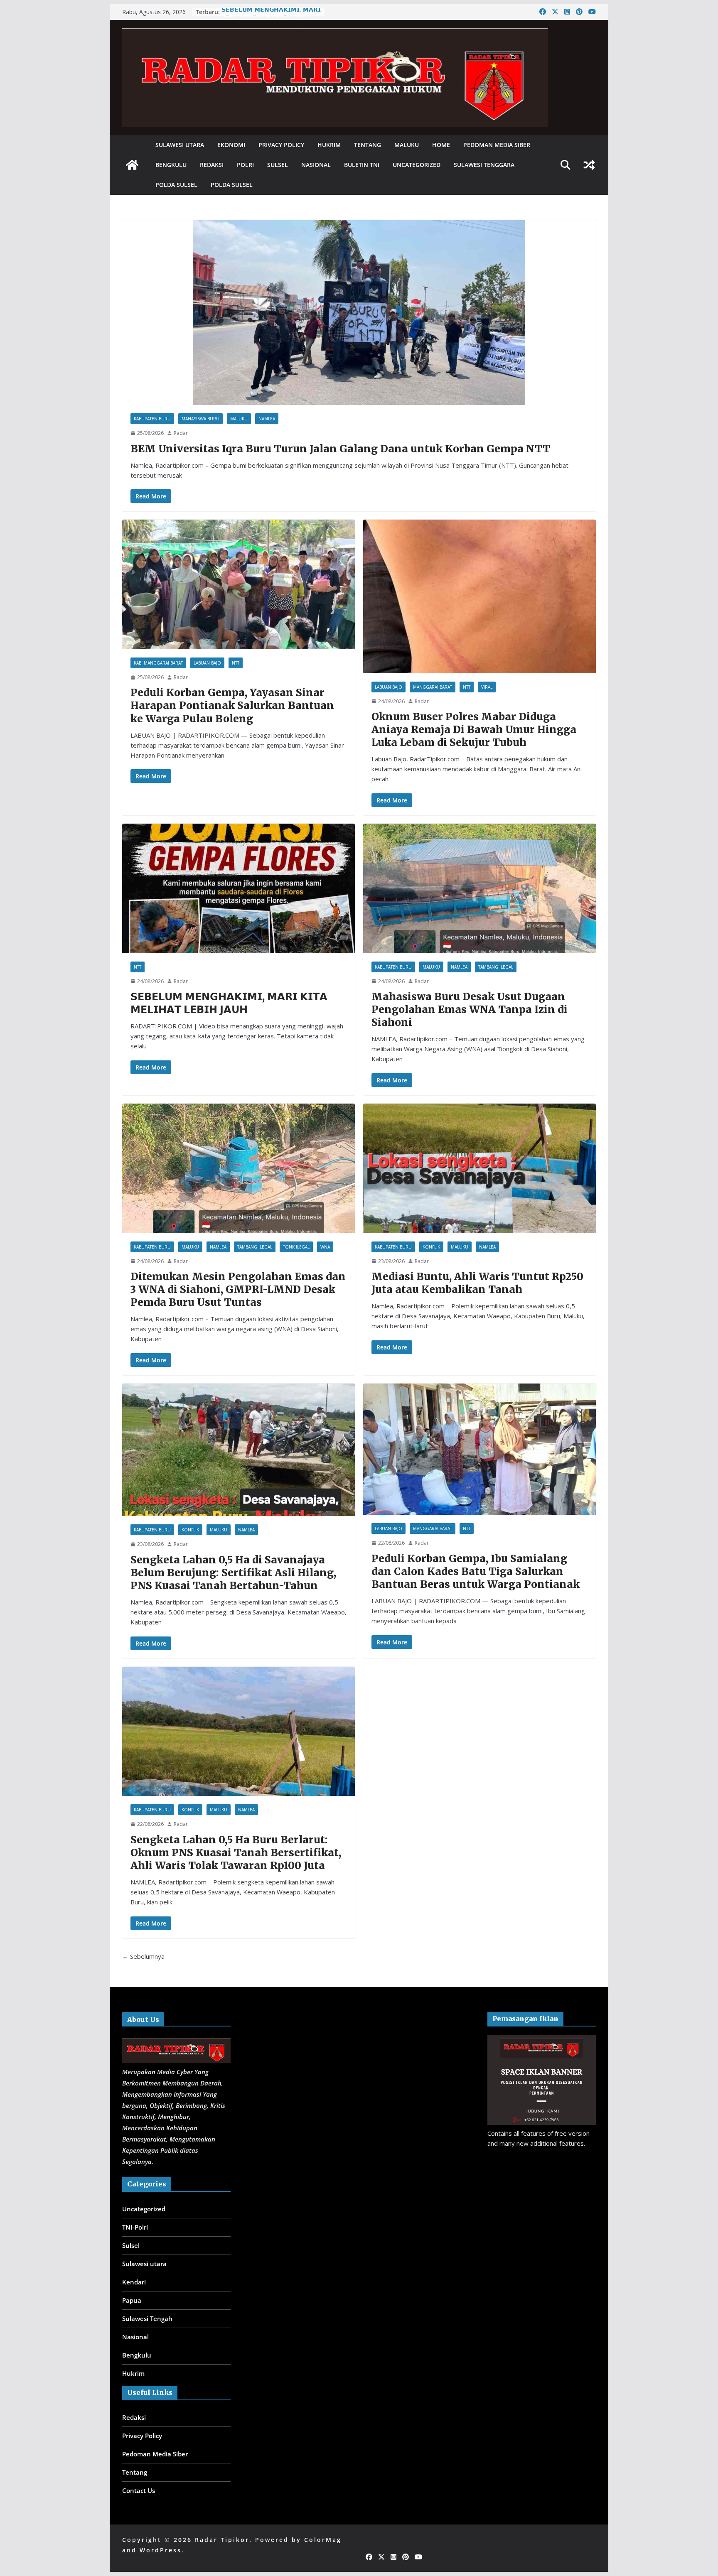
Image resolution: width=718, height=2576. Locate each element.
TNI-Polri (135, 2227)
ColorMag (323, 2540)
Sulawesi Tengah (147, 2318)
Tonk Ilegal (296, 1247)
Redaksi (212, 165)
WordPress (161, 2550)
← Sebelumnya (143, 1956)
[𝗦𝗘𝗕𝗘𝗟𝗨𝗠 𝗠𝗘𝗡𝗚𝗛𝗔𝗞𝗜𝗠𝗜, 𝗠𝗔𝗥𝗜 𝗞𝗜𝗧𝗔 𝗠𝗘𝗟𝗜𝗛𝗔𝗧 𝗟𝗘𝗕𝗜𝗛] (239, 888)
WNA (325, 1247)
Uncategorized (417, 165)
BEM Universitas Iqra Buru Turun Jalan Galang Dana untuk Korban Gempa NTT (340, 449)
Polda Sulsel (176, 185)
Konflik (431, 1247)
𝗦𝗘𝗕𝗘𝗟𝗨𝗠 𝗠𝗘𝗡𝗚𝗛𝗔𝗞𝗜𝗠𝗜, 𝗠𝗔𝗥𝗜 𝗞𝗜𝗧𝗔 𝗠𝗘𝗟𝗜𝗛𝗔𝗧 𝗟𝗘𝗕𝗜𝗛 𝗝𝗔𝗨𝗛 (271, 16)
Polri (245, 165)
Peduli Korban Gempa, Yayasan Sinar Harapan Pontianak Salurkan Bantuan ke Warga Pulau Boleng (232, 705)
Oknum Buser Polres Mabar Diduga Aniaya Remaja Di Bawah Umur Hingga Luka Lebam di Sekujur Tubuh (474, 730)
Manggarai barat (433, 687)
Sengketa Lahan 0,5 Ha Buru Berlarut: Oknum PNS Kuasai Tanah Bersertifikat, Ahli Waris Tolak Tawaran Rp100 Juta (236, 1853)
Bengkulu (171, 165)
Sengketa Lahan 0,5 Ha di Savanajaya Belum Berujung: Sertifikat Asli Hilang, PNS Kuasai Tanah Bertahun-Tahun (233, 1573)
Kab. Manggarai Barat (158, 663)
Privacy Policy (281, 145)
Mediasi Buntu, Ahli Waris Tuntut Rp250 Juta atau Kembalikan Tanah (477, 1283)
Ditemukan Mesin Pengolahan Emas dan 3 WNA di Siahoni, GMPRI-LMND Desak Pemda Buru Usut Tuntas (238, 1289)
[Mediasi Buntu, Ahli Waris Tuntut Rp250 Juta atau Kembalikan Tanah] (479, 1168)
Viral (487, 687)
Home (441, 145)
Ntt (236, 663)
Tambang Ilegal (496, 967)
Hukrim (329, 145)
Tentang (368, 145)
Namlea (267, 419)
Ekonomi (231, 145)
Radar (181, 433)
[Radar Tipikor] (132, 165)
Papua (132, 2300)
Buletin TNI (362, 165)
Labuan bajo (207, 663)
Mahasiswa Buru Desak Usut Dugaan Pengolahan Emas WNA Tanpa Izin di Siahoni (470, 1010)
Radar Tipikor (222, 2540)
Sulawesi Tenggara (484, 165)
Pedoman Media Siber (497, 145)
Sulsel (278, 165)
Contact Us (139, 2490)
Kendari (134, 2282)
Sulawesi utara (180, 145)
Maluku (407, 145)
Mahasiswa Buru (200, 419)
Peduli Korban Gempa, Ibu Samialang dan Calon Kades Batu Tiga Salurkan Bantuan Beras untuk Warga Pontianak (476, 1571)
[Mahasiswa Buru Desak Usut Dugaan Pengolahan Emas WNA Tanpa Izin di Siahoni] (479, 888)
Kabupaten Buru (152, 419)
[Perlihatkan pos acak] (589, 165)
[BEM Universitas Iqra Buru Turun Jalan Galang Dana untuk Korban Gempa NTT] (359, 313)
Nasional (316, 165)
